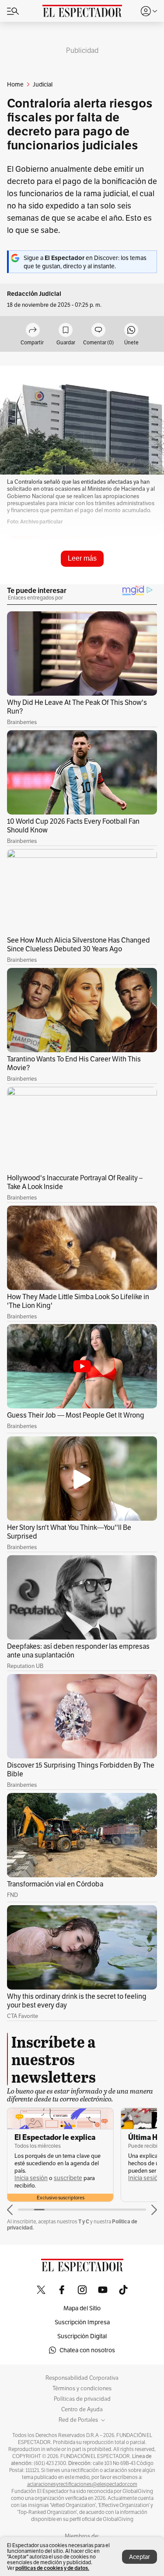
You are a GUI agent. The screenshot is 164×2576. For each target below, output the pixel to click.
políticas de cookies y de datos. (52, 2568)
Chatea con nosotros (87, 2350)
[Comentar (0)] (98, 331)
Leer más (82, 558)
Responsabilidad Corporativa (82, 2378)
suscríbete (68, 2178)
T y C (84, 2221)
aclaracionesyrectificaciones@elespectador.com (82, 2484)
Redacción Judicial (34, 294)
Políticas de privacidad (82, 2399)
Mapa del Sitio (82, 2308)
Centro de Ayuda (82, 2410)
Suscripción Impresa (82, 2322)
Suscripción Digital (82, 2336)
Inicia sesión (31, 2178)
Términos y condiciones (82, 2389)
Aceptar (140, 2557)
